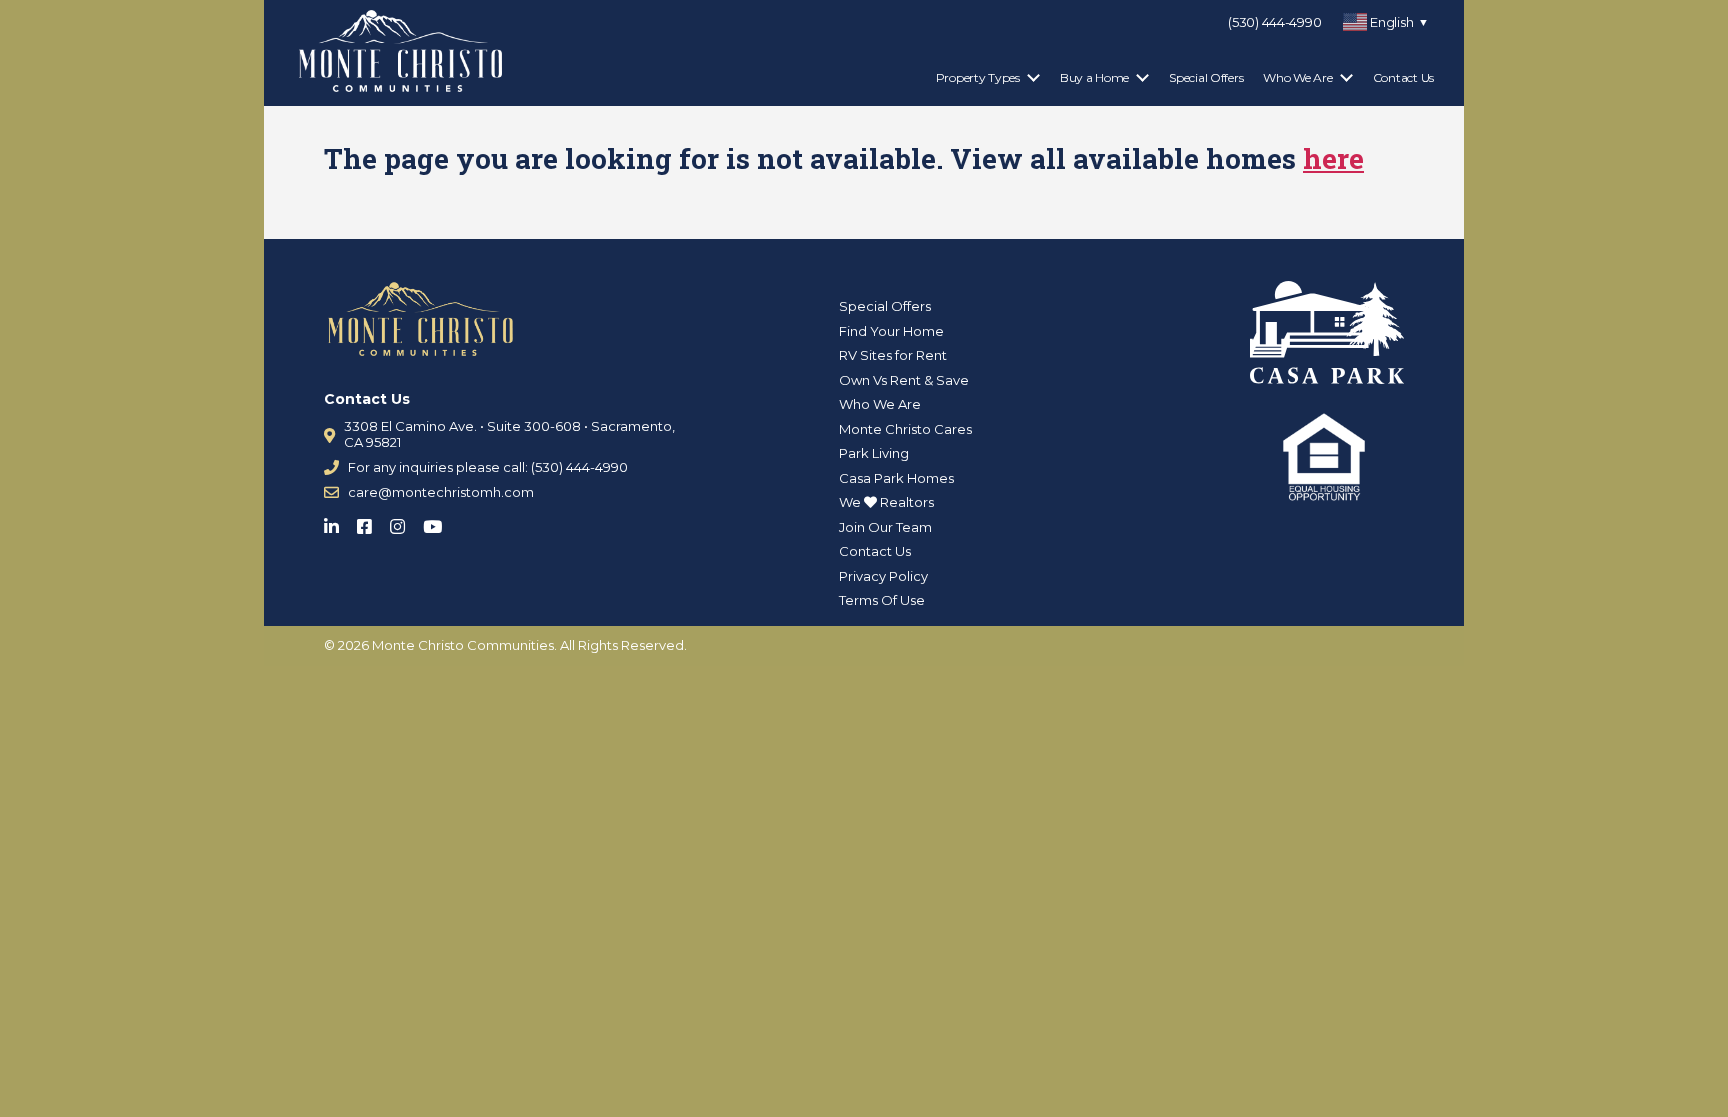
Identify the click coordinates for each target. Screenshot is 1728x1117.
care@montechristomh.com (441, 492)
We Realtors (886, 502)
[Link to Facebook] (370, 522)
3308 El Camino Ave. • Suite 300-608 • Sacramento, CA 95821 (509, 434)
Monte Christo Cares (905, 429)
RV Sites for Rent (893, 355)
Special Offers (1206, 77)
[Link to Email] (331, 492)
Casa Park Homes (896, 478)
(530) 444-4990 (1274, 22)
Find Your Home (891, 331)
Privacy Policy (883, 576)
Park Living (874, 453)
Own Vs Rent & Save (904, 380)
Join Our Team (885, 527)
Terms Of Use (882, 600)
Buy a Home (1094, 77)
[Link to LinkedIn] (337, 522)
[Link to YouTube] (438, 522)
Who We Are (1297, 77)
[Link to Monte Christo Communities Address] (329, 435)
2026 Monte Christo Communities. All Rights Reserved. (512, 645)
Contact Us (1403, 77)
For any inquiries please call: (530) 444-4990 (488, 467)
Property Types (978, 77)
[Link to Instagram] (403, 522)
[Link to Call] (331, 467)
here (1333, 158)
